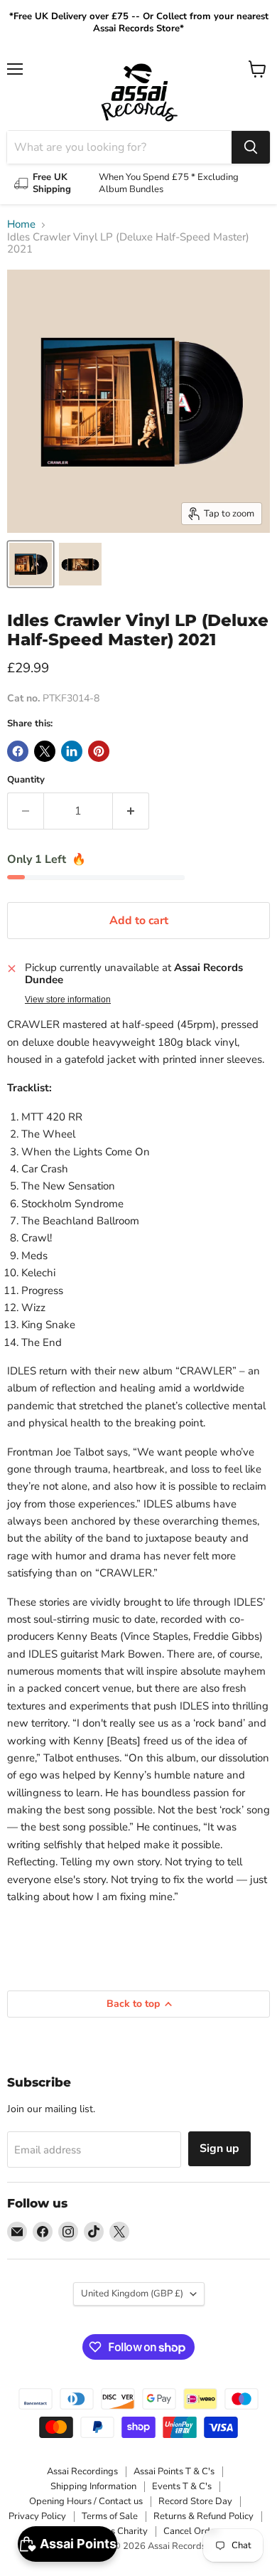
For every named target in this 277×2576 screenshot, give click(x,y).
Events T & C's (182, 2486)
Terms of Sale (110, 2516)
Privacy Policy (37, 2516)
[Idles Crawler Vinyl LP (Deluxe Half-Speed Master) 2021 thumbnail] (31, 564)
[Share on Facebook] (18, 751)
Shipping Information (93, 2486)
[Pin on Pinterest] (99, 751)
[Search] (251, 147)
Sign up (219, 2148)
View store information (68, 1000)
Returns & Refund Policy (203, 2516)
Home (21, 224)
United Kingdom (132, 2294)
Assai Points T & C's (174, 2471)
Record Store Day (195, 2501)
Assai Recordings (82, 2471)
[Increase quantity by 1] (131, 811)
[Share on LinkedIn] (72, 751)
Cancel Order (191, 2531)
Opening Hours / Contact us (86, 2501)
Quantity (26, 780)
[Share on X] (45, 751)
